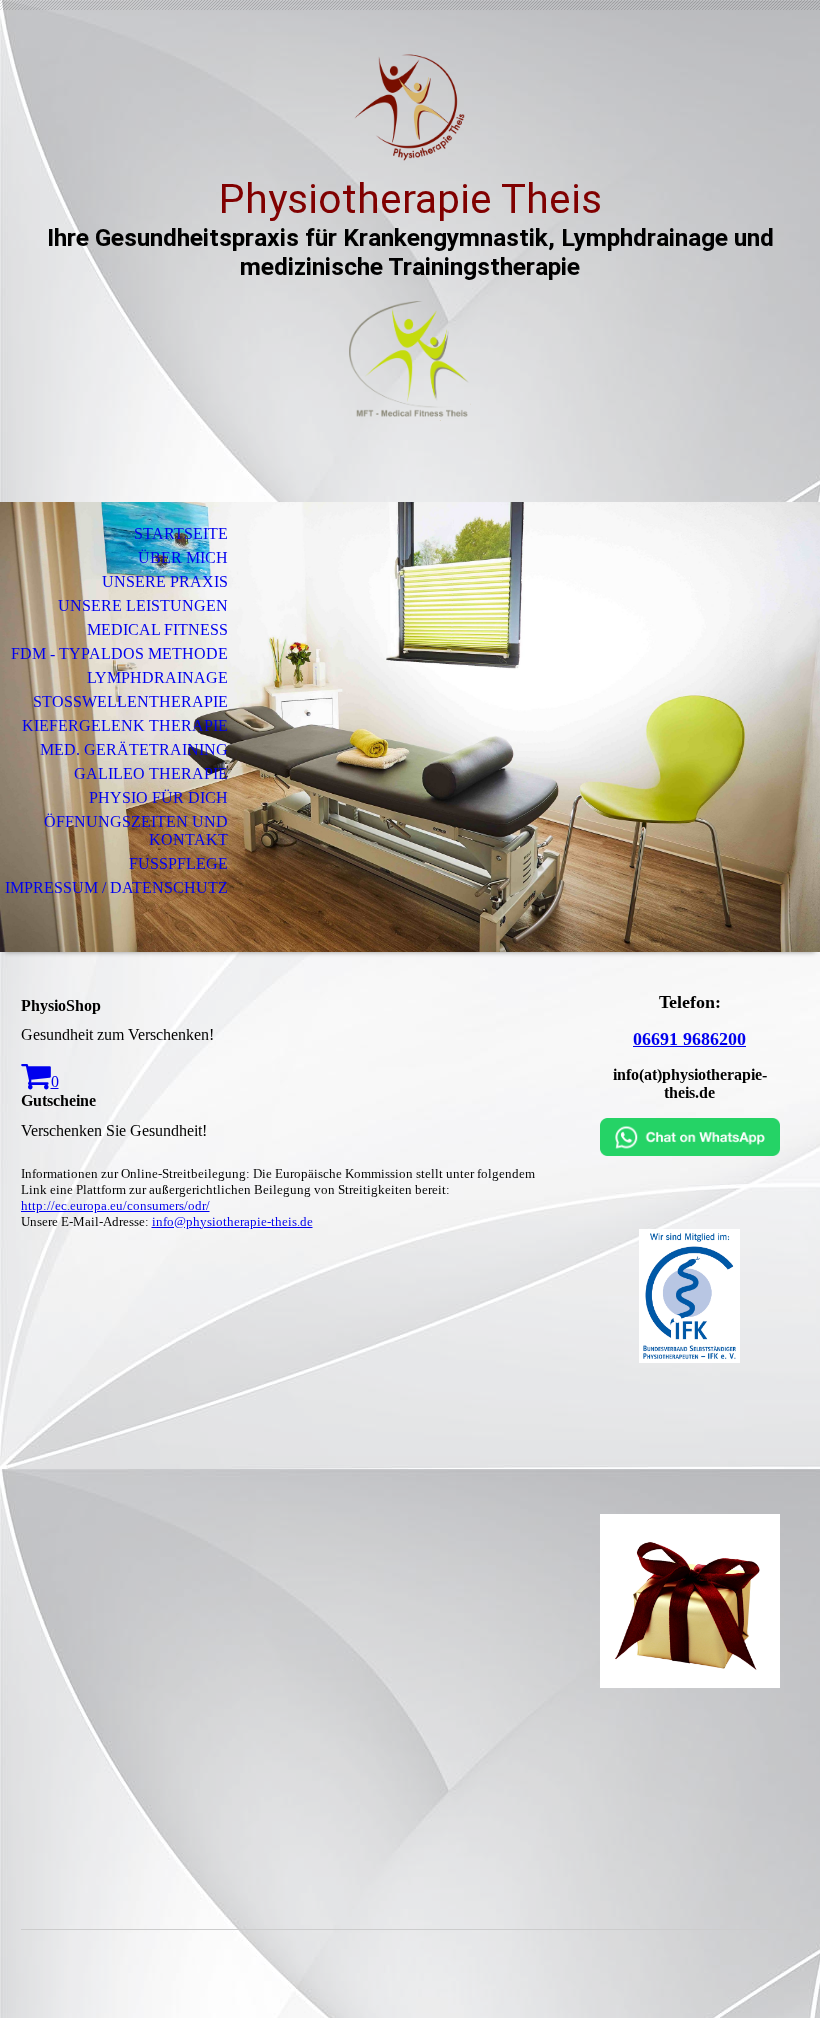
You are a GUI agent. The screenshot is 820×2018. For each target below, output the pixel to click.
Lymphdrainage (157, 677)
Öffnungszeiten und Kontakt (136, 830)
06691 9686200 (689, 1039)
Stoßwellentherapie (130, 701)
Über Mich (183, 557)
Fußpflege (178, 863)
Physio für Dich (158, 797)
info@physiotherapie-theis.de (232, 1221)
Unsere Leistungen (143, 605)
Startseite (181, 533)
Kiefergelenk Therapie (125, 725)
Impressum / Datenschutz (116, 887)
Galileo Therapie (151, 773)
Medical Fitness (157, 629)
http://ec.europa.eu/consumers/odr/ (115, 1205)
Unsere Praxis (165, 581)
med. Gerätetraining (134, 749)
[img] (410, 107)
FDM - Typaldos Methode (119, 653)
